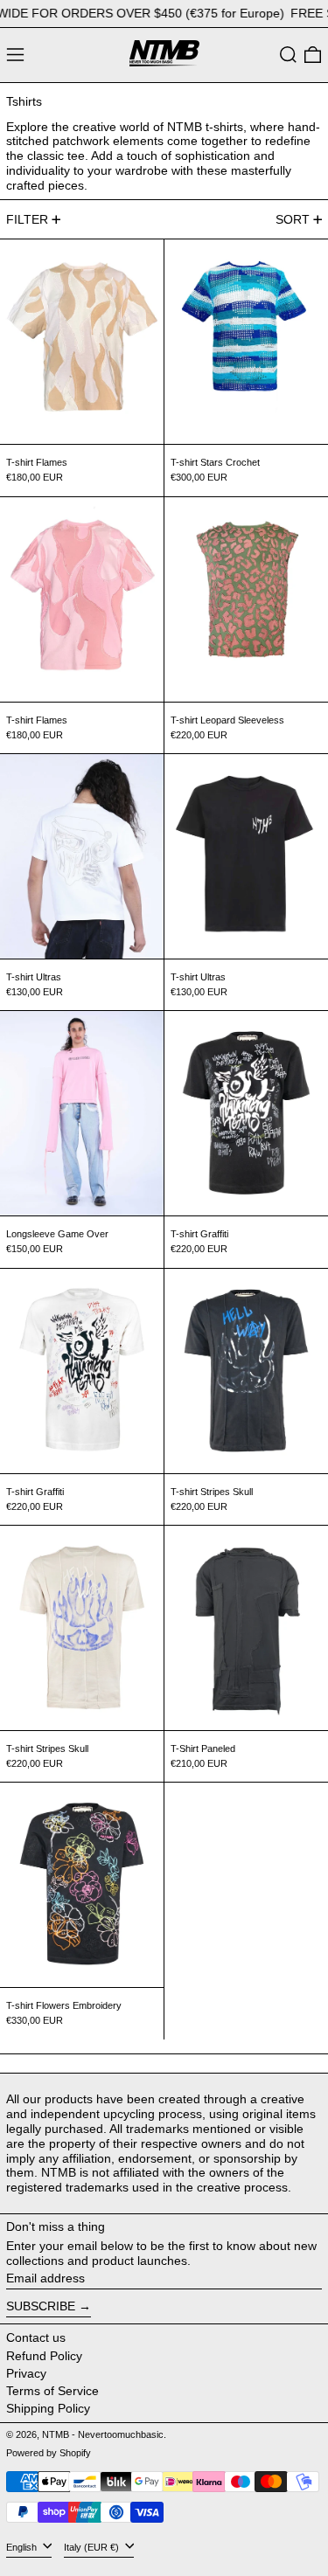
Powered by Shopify (49, 2453)
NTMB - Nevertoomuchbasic (103, 2434)
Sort (293, 219)
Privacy (26, 2373)
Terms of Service (52, 2391)
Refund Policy (44, 2356)
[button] (288, 55)
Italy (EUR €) (93, 2547)
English (23, 2547)
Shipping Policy (48, 2408)
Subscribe (41, 2306)
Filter (27, 219)
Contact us (36, 2337)
